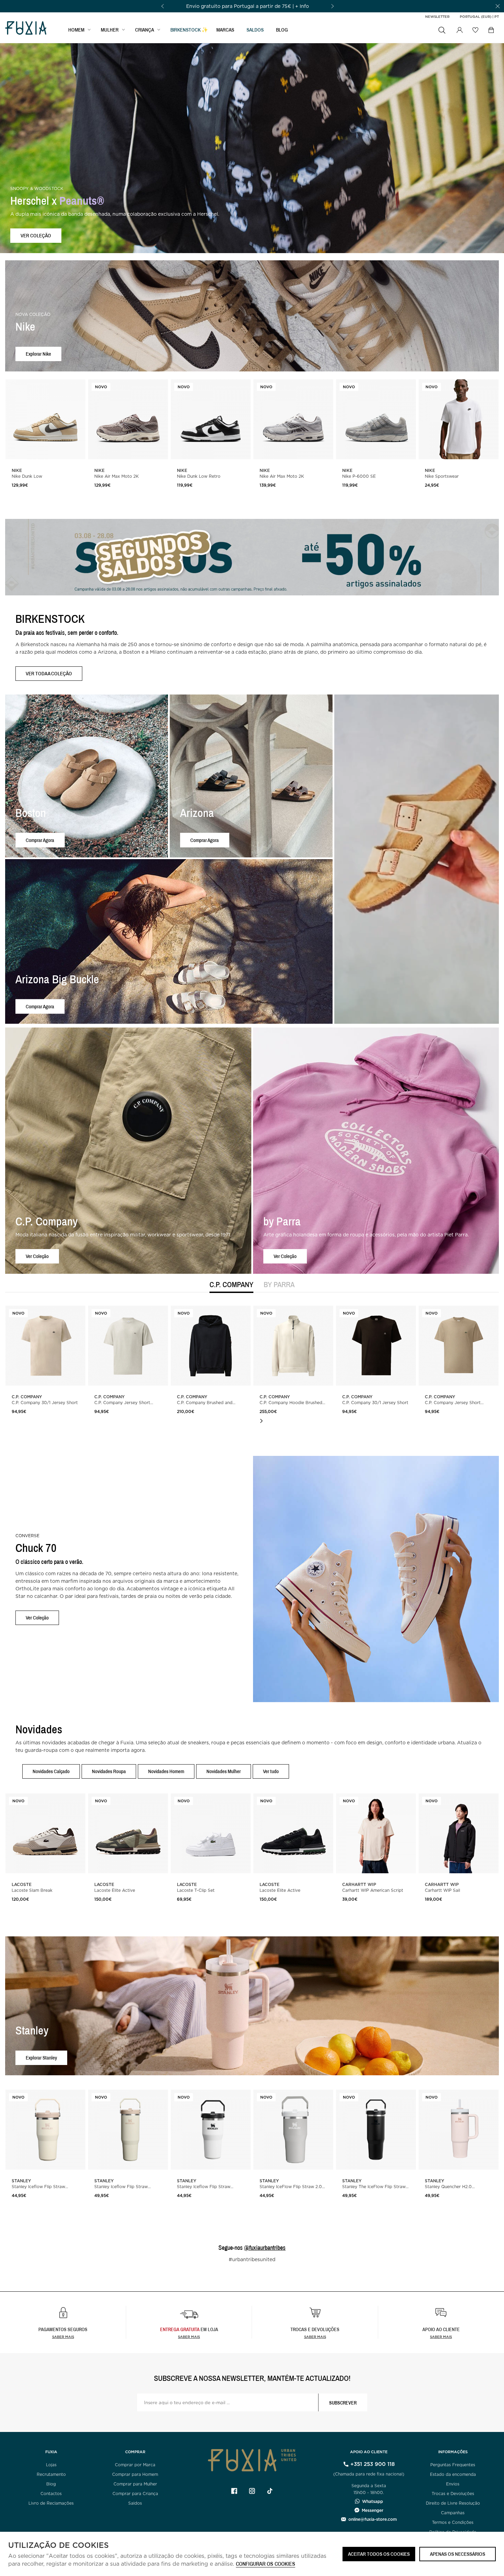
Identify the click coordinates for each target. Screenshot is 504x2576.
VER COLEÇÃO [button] (36, 235)
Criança (145, 30)
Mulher (110, 30)
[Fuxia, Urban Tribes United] (26, 29)
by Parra (279, 1285)
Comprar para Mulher (135, 2484)
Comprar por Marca (135, 2465)
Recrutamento (51, 2474)
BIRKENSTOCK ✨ (189, 30)
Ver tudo (271, 1771)
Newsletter (437, 16)
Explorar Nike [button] (38, 354)
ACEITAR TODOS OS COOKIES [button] (379, 2554)
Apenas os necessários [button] (458, 2554)
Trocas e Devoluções (453, 2494)
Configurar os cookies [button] (266, 2564)
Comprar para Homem (135, 2474)
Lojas (51, 2465)
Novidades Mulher (224, 1771)
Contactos (51, 2494)
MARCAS (225, 30)
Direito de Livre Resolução (453, 2503)
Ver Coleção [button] (37, 1256)
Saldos (135, 2503)
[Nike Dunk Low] (45, 419)
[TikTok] (270, 2491)
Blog (282, 30)
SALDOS (255, 30)
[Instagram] (252, 2491)
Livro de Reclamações (51, 2503)
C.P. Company (231, 1285)
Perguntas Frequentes (453, 2465)
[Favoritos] (475, 30)
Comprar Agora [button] (40, 840)
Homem (76, 30)
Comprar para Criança (135, 2494)
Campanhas (453, 2513)
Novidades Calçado (51, 1771)
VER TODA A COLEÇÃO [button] (49, 673)
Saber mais (63, 2337)
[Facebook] (234, 2491)
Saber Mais (189, 2337)
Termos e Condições (453, 2522)
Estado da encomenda (453, 2474)
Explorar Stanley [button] (41, 2058)
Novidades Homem (166, 1771)
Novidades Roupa (109, 1771)
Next (261, 1421)
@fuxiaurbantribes (265, 2248)
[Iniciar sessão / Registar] (459, 30)
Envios (453, 2484)
